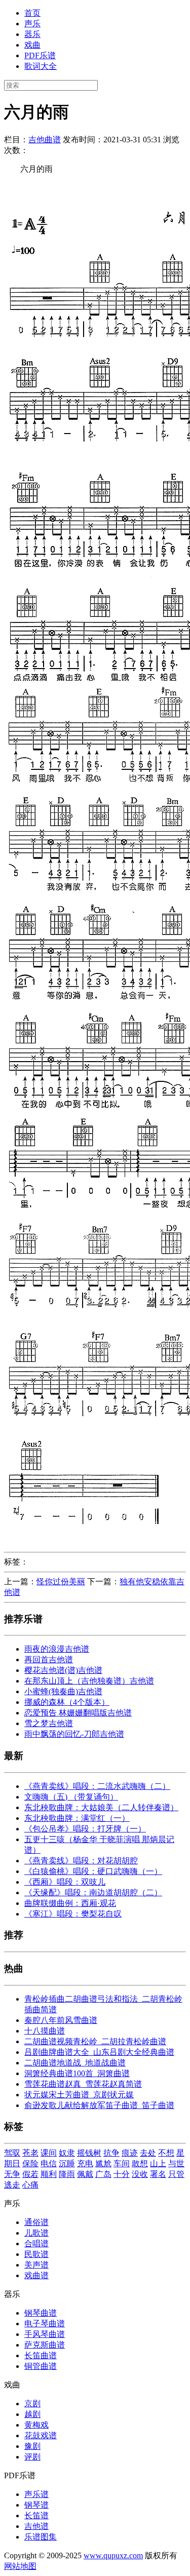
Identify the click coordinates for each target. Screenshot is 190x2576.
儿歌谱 (36, 2233)
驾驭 (12, 2153)
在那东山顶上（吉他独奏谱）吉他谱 (89, 1681)
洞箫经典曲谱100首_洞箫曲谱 (77, 2073)
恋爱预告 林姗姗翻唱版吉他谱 (78, 1713)
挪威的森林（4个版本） (67, 1702)
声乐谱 (36, 2494)
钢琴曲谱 (41, 2313)
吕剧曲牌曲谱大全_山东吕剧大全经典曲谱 (99, 2052)
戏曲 (32, 45)
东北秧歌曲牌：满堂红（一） (77, 1818)
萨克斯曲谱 (45, 2345)
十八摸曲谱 (45, 2031)
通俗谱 (36, 2222)
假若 (30, 2174)
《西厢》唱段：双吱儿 (65, 1882)
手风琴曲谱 (45, 2334)
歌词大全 (41, 66)
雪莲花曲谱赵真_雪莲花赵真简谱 (83, 2084)
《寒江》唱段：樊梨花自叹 (73, 1914)
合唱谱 (36, 2243)
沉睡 (67, 2163)
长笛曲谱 (41, 2355)
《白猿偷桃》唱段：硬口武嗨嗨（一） (93, 1871)
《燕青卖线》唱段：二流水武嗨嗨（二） (97, 1786)
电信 (49, 2163)
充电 (85, 2163)
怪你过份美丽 (61, 1582)
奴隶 (67, 2153)
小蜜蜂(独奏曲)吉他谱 (63, 1691)
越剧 (32, 2414)
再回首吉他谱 (49, 1660)
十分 (122, 2174)
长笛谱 (36, 2515)
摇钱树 (89, 2153)
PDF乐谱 (40, 55)
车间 (122, 2163)
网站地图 (20, 2566)
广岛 (103, 2174)
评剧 (32, 2457)
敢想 (140, 2163)
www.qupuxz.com (113, 2555)
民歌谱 (36, 2254)
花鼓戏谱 (41, 2435)
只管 (176, 2174)
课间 (49, 2153)
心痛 (30, 2185)
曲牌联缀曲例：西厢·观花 (70, 1903)
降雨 (67, 2174)
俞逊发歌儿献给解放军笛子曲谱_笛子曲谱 (99, 2105)
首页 (32, 13)
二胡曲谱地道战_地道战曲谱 (75, 2063)
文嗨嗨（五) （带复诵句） (71, 1797)
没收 (140, 2174)
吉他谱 (36, 2526)
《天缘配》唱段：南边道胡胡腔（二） (93, 1892)
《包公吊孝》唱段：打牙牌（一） (85, 1829)
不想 (166, 2153)
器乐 (32, 34)
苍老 (30, 2153)
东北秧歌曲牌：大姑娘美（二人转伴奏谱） (101, 1807)
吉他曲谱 (45, 140)
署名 (158, 2174)
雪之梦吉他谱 (49, 1723)
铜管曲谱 (41, 2366)
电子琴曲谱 (45, 2324)
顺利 (49, 2174)
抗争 (111, 2153)
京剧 (32, 2404)
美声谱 (36, 2265)
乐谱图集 (41, 2537)
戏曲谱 (36, 2275)
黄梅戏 (36, 2425)
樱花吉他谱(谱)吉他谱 (63, 1670)
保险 (30, 2163)
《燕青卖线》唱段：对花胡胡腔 (81, 1861)
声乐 (32, 24)
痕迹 (130, 2153)
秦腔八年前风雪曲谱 (61, 2020)
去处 (148, 2153)
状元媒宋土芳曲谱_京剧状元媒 (79, 2095)
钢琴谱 (36, 2505)
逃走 (12, 2185)
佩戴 (85, 2174)
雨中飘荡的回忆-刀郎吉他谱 (74, 1734)
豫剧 (32, 2446)
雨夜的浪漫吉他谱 (57, 1649)
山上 (158, 2163)
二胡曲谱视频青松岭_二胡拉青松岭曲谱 (95, 2041)
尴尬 (103, 2163)
